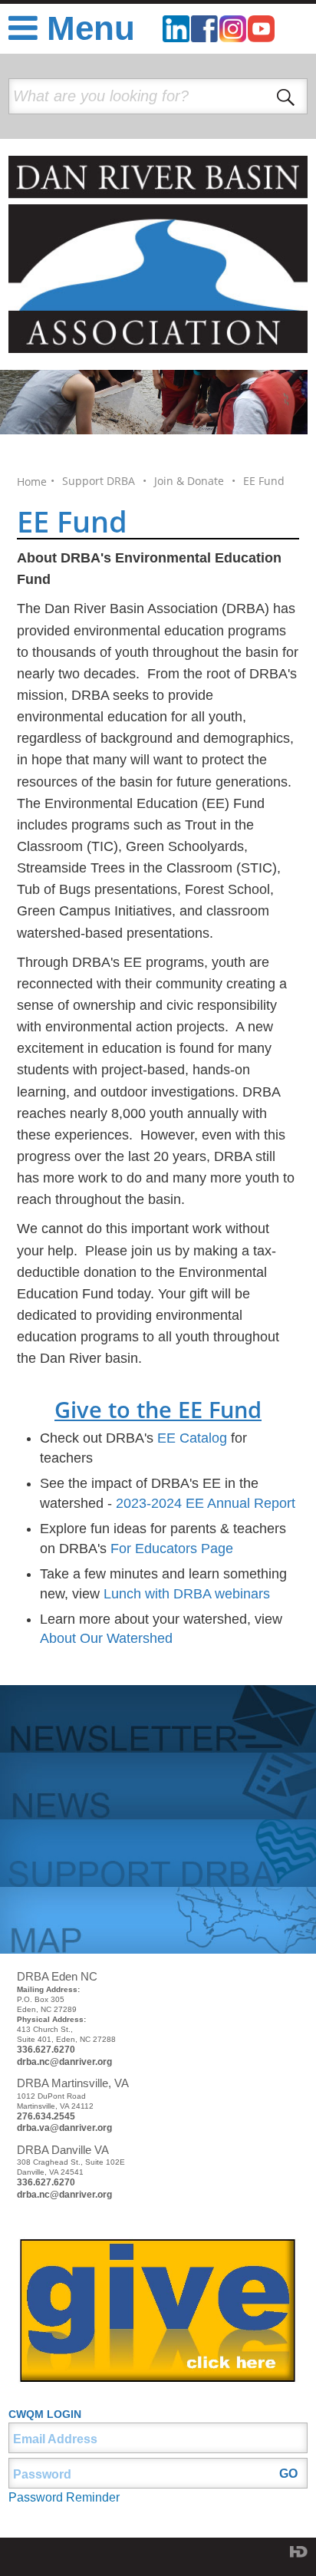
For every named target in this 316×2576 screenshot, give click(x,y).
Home (32, 482)
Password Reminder (64, 2497)
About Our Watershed (106, 1638)
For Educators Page (172, 1549)
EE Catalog (192, 1438)
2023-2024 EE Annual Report (206, 1503)
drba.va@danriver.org (64, 2128)
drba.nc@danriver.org (64, 2062)
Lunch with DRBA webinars (187, 1594)
